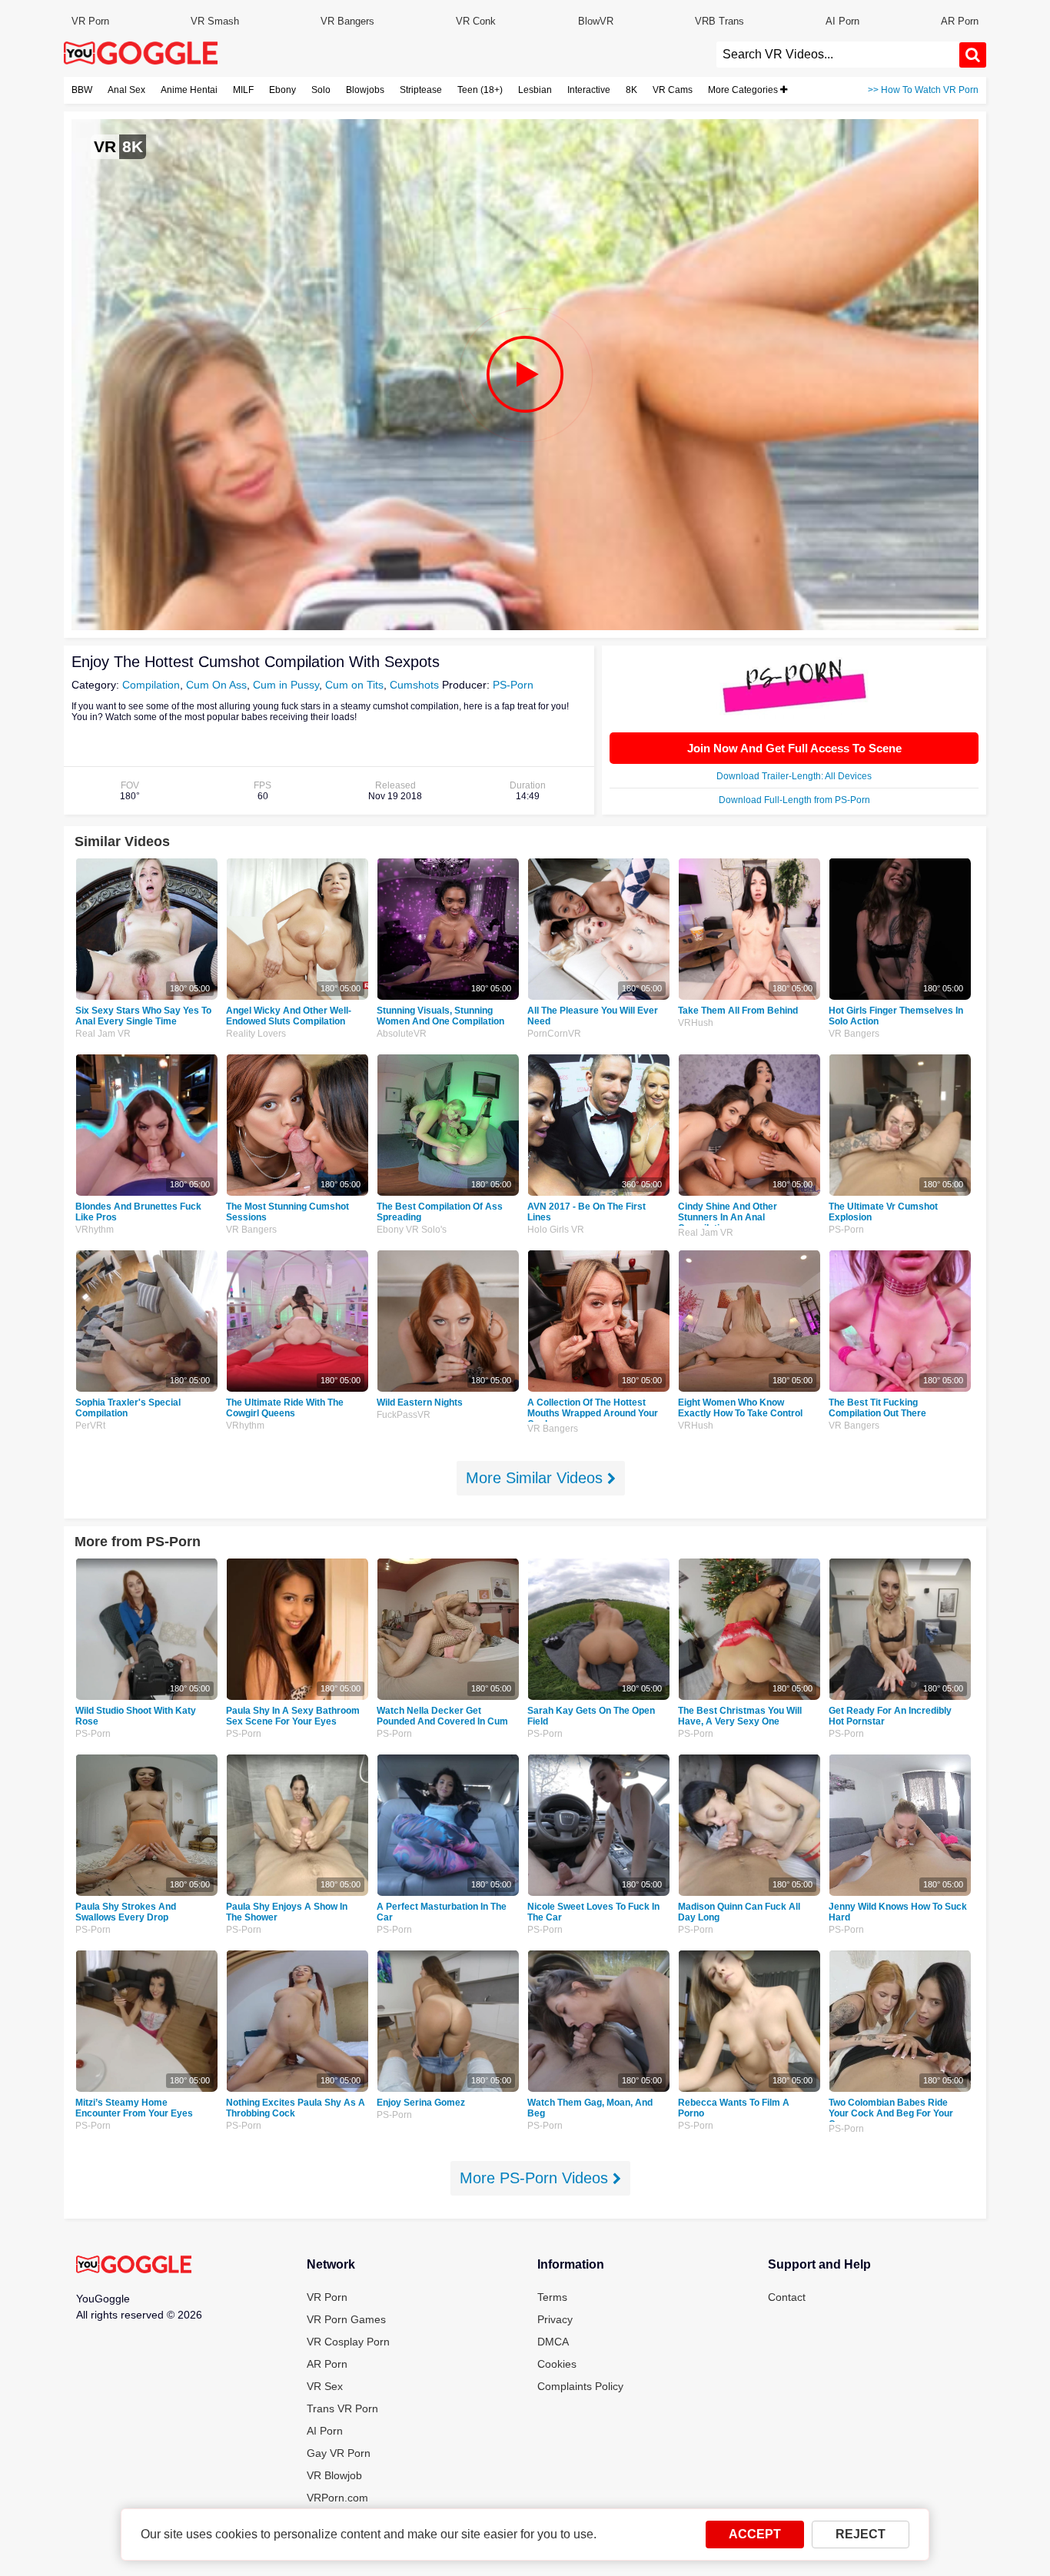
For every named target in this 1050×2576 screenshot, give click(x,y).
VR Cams (673, 90)
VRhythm (95, 1230)
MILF (243, 90)
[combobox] (838, 55)
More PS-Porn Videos (536, 2178)
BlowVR (596, 21)
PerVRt (90, 1426)
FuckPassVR (404, 1415)
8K (631, 90)
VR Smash (215, 21)
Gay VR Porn (339, 2453)
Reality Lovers (256, 1034)
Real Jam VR (103, 1034)
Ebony (282, 90)
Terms (552, 2297)
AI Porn (842, 21)
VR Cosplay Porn (348, 2342)
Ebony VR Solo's (412, 1230)
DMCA (553, 2342)
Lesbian (535, 90)
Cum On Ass (216, 685)
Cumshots (414, 685)
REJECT (861, 2534)
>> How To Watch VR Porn (923, 90)
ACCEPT (755, 2534)
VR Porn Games (346, 2319)
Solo (321, 90)
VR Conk (476, 21)
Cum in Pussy (286, 685)
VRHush (696, 1023)
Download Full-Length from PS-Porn (794, 800)
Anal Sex (126, 90)
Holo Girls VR (556, 1230)
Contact (787, 2297)
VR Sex (325, 2386)
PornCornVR (554, 1034)
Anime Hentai (189, 90)
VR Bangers (347, 21)
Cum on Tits (354, 685)
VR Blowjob (334, 2475)
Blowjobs (365, 90)
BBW (82, 90)
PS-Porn (513, 685)
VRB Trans (719, 21)
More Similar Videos (537, 1478)
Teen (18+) (480, 90)
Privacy (555, 2319)
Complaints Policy (580, 2386)
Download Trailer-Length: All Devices (794, 776)
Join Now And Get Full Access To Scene (794, 748)
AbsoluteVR (402, 1034)
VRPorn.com (337, 2498)
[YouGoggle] (134, 2266)
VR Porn (90, 21)
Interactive (589, 90)
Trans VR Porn (342, 2408)
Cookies (557, 2364)
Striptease (421, 90)
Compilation (151, 685)
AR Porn (960, 21)
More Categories (744, 90)
